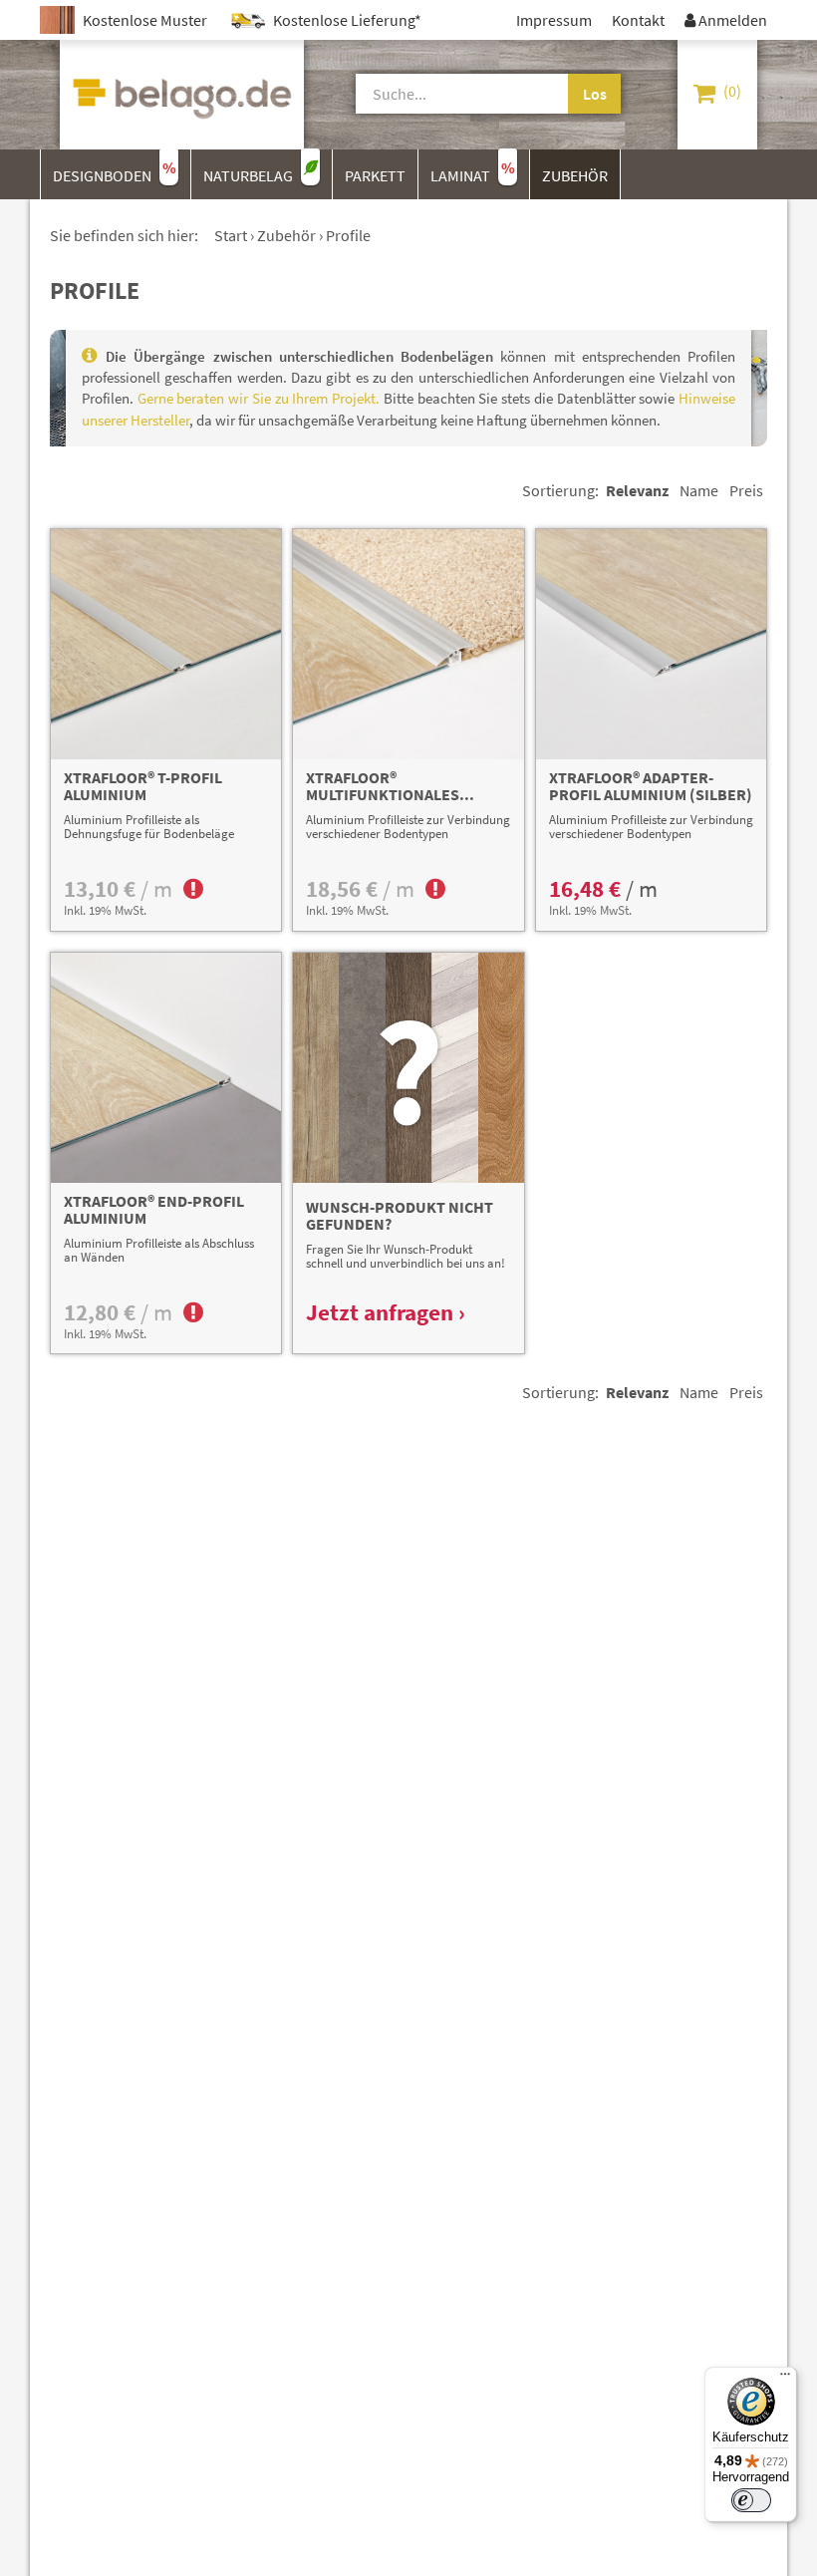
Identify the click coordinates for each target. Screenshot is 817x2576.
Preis (746, 490)
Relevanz (637, 490)
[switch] (751, 2500)
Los (595, 94)
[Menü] (785, 2379)
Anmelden (726, 20)
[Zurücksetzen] (554, 94)
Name (699, 490)
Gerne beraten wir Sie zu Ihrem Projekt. (259, 398)
